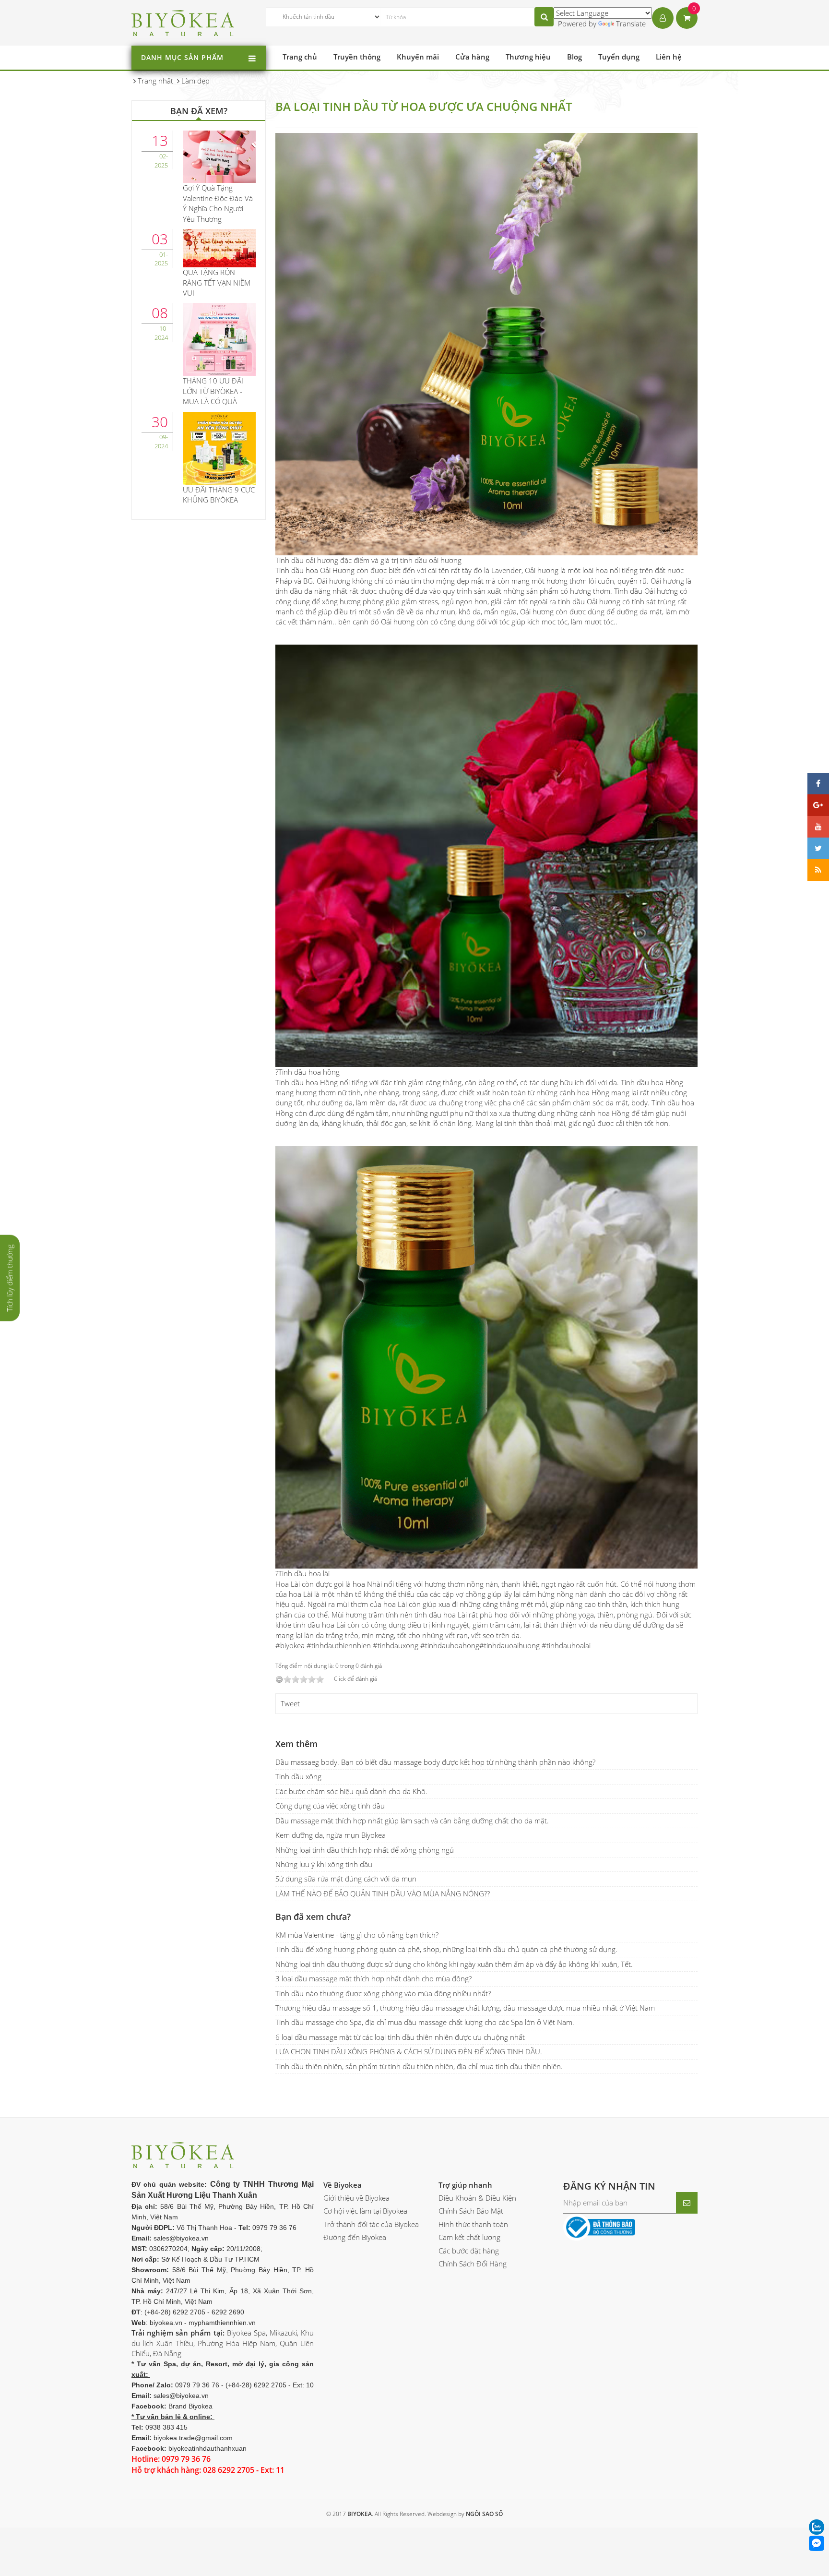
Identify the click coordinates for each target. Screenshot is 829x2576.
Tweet (290, 1703)
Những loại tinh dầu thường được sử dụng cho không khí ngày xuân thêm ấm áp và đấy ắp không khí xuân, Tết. (454, 1964)
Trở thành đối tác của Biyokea (371, 2224)
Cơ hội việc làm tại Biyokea (365, 2211)
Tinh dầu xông (298, 1776)
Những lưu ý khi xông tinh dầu (324, 1864)
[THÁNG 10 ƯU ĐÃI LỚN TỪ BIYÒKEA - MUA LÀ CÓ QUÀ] (219, 338)
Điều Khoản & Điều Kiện (477, 2198)
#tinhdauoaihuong (509, 1645)
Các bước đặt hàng (469, 2251)
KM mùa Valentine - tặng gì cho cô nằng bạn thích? (357, 1935)
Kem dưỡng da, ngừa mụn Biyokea (331, 1835)
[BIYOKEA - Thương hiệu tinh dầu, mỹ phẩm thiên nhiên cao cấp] (183, 22)
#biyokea (290, 1645)
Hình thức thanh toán (473, 2224)
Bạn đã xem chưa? (313, 1917)
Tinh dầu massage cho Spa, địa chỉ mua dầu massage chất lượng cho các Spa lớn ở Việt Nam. (425, 2022)
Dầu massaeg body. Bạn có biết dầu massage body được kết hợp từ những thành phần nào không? (435, 1762)
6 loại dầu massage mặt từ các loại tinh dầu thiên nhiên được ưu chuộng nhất (400, 2037)
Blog (574, 57)
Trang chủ (300, 57)
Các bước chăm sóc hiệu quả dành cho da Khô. (351, 1791)
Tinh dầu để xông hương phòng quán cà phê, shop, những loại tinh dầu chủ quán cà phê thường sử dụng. (446, 1949)
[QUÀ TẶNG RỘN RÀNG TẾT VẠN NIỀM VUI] (219, 247)
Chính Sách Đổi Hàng (473, 2264)
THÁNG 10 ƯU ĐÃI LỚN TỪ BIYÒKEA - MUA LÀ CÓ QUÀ (213, 391)
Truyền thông (357, 57)
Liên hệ (669, 57)
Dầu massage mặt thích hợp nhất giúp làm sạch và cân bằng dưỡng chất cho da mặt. (412, 1821)
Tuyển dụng (619, 57)
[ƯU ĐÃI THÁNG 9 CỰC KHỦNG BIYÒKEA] (219, 447)
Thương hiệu (528, 57)
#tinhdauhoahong (450, 1645)
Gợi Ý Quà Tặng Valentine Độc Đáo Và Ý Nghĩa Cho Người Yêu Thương (218, 203)
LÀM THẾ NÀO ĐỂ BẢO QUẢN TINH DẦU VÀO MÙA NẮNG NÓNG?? (383, 1893)
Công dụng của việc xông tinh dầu (330, 1806)
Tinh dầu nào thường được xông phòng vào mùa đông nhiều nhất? (383, 1993)
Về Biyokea (343, 2185)
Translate (631, 24)
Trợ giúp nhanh (465, 2185)
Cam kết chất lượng (469, 2237)
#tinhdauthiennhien (339, 1645)
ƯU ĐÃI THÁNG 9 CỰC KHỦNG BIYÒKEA (219, 495)
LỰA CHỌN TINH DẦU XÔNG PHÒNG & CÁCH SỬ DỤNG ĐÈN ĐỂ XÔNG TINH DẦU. (409, 2051)
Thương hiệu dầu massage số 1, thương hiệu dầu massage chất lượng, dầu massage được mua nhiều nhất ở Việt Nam (465, 2008)
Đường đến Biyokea (355, 2237)
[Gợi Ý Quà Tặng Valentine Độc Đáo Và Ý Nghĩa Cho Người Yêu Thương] (219, 156)
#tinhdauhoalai (566, 1645)
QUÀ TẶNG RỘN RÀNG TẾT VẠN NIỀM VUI (217, 282)
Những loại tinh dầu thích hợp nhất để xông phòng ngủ (365, 1850)
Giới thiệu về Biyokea (356, 2198)
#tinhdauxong (396, 1645)
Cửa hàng (472, 57)
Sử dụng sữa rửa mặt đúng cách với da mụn (346, 1879)
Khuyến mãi (418, 57)
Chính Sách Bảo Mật (471, 2211)
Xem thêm (296, 1744)
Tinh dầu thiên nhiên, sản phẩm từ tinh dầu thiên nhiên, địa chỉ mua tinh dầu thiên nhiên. (419, 2066)
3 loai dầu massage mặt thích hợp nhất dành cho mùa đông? (373, 1978)
